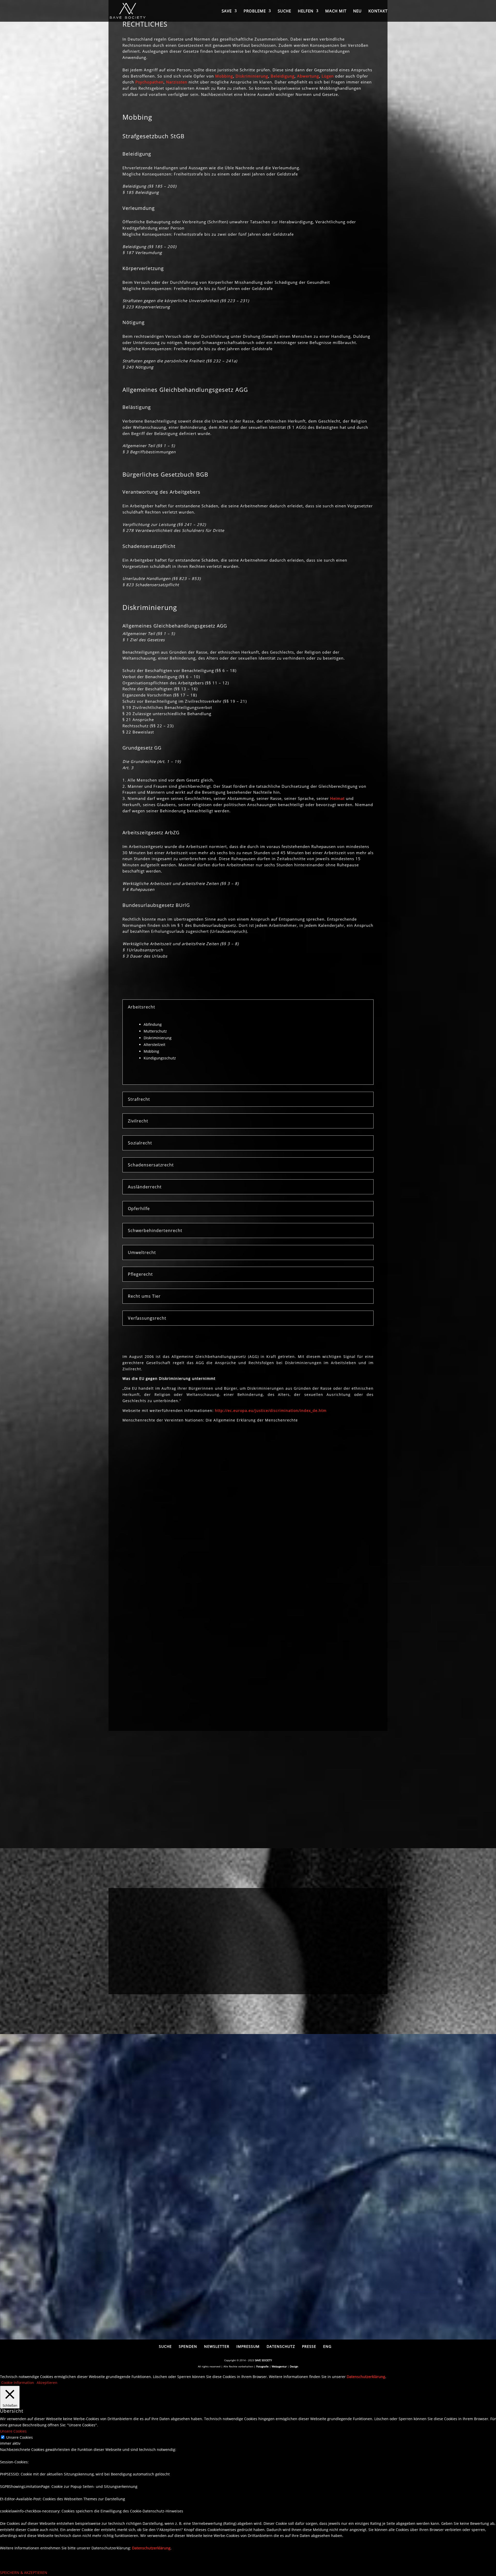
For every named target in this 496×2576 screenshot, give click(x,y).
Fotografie (262, 2366)
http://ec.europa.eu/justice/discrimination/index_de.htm (271, 1411)
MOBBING (285, 1925)
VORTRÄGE (211, 1925)
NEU (357, 11)
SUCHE (284, 11)
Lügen (328, 76)
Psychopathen (149, 82)
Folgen (142, 1650)
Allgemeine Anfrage (173, 2180)
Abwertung (308, 76)
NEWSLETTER (217, 2346)
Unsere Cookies (20, 2437)
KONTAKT (378, 11)
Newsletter (137, 1666)
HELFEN (306, 11)
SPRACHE (285, 1975)
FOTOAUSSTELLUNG (138, 1925)
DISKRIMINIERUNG (358, 1925)
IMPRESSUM (248, 2346)
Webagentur (279, 2366)
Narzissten (177, 82)
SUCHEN (138, 1975)
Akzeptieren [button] (47, 2383)
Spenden (193, 1538)
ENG (327, 2346)
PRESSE (309, 2346)
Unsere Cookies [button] (13, 2431)
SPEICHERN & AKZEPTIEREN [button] (24, 2573)
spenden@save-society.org (149, 1545)
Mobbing (224, 76)
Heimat (337, 798)
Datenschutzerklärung (197, 2234)
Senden (337, 2217)
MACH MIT (336, 11)
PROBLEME (255, 11)
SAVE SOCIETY (263, 2360)
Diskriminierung (252, 76)
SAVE (227, 11)
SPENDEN (188, 2346)
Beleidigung (283, 76)
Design (294, 2366)
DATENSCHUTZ (281, 2346)
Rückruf (160, 2188)
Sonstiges (162, 2203)
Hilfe (157, 2195)
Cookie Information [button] (18, 2383)
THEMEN (211, 1975)
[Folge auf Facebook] (127, 1650)
